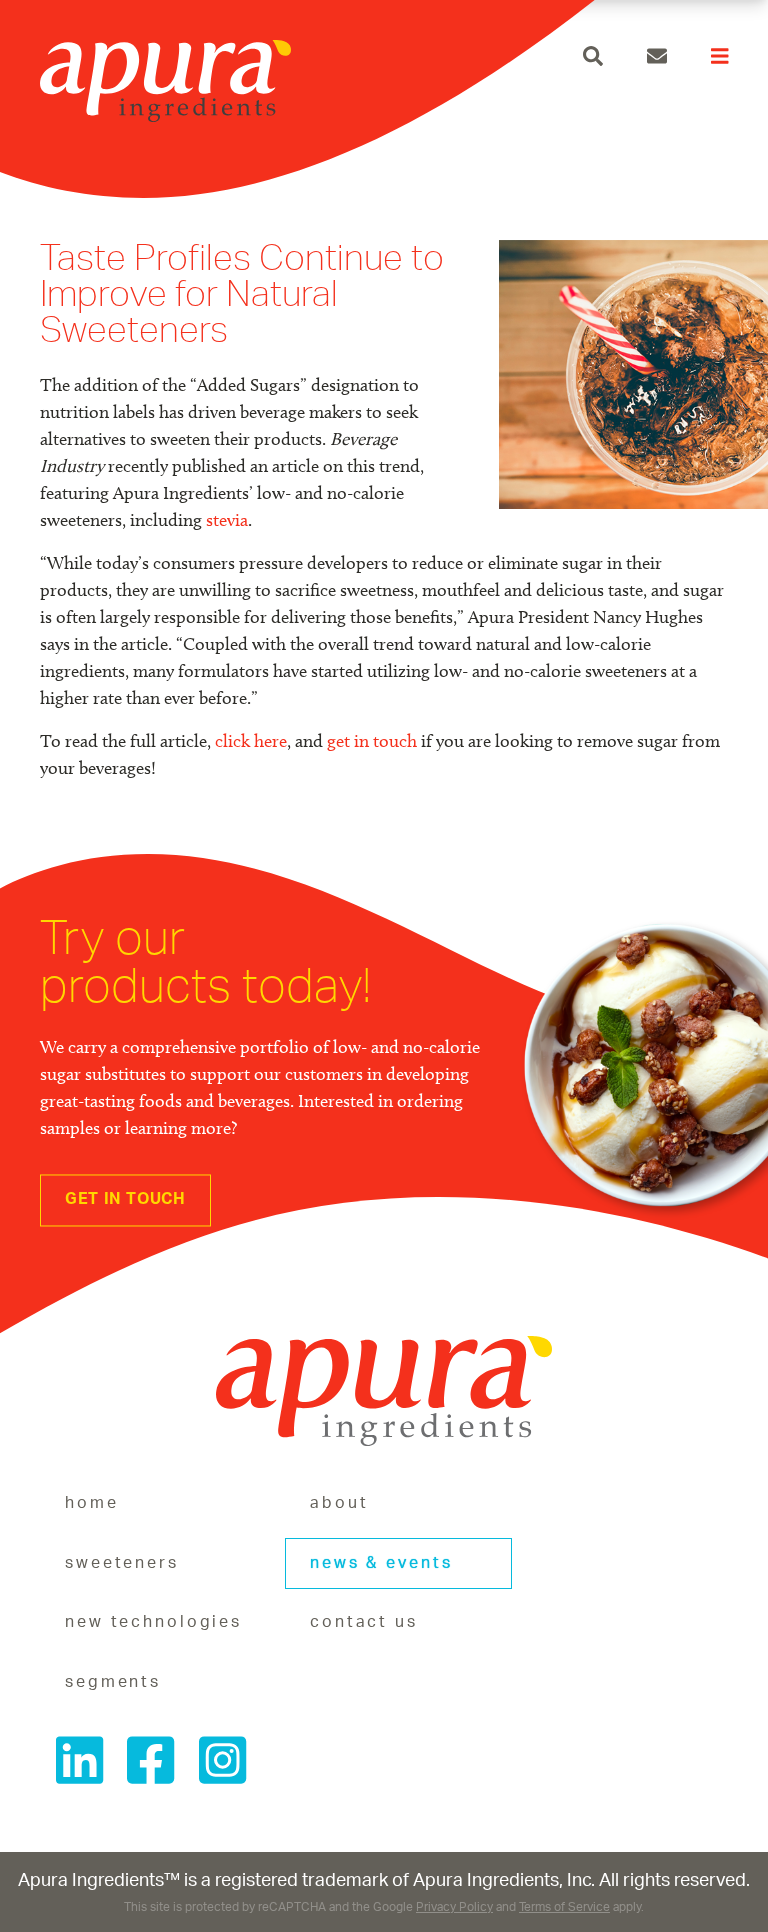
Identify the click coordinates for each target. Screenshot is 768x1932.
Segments (113, 1682)
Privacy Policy (454, 1907)
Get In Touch (125, 1199)
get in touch (372, 741)
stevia (227, 520)
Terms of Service (564, 1907)
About (339, 1503)
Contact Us (364, 1622)
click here (251, 741)
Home (92, 1503)
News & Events (381, 1563)
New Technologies (153, 1622)
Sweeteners (122, 1563)
